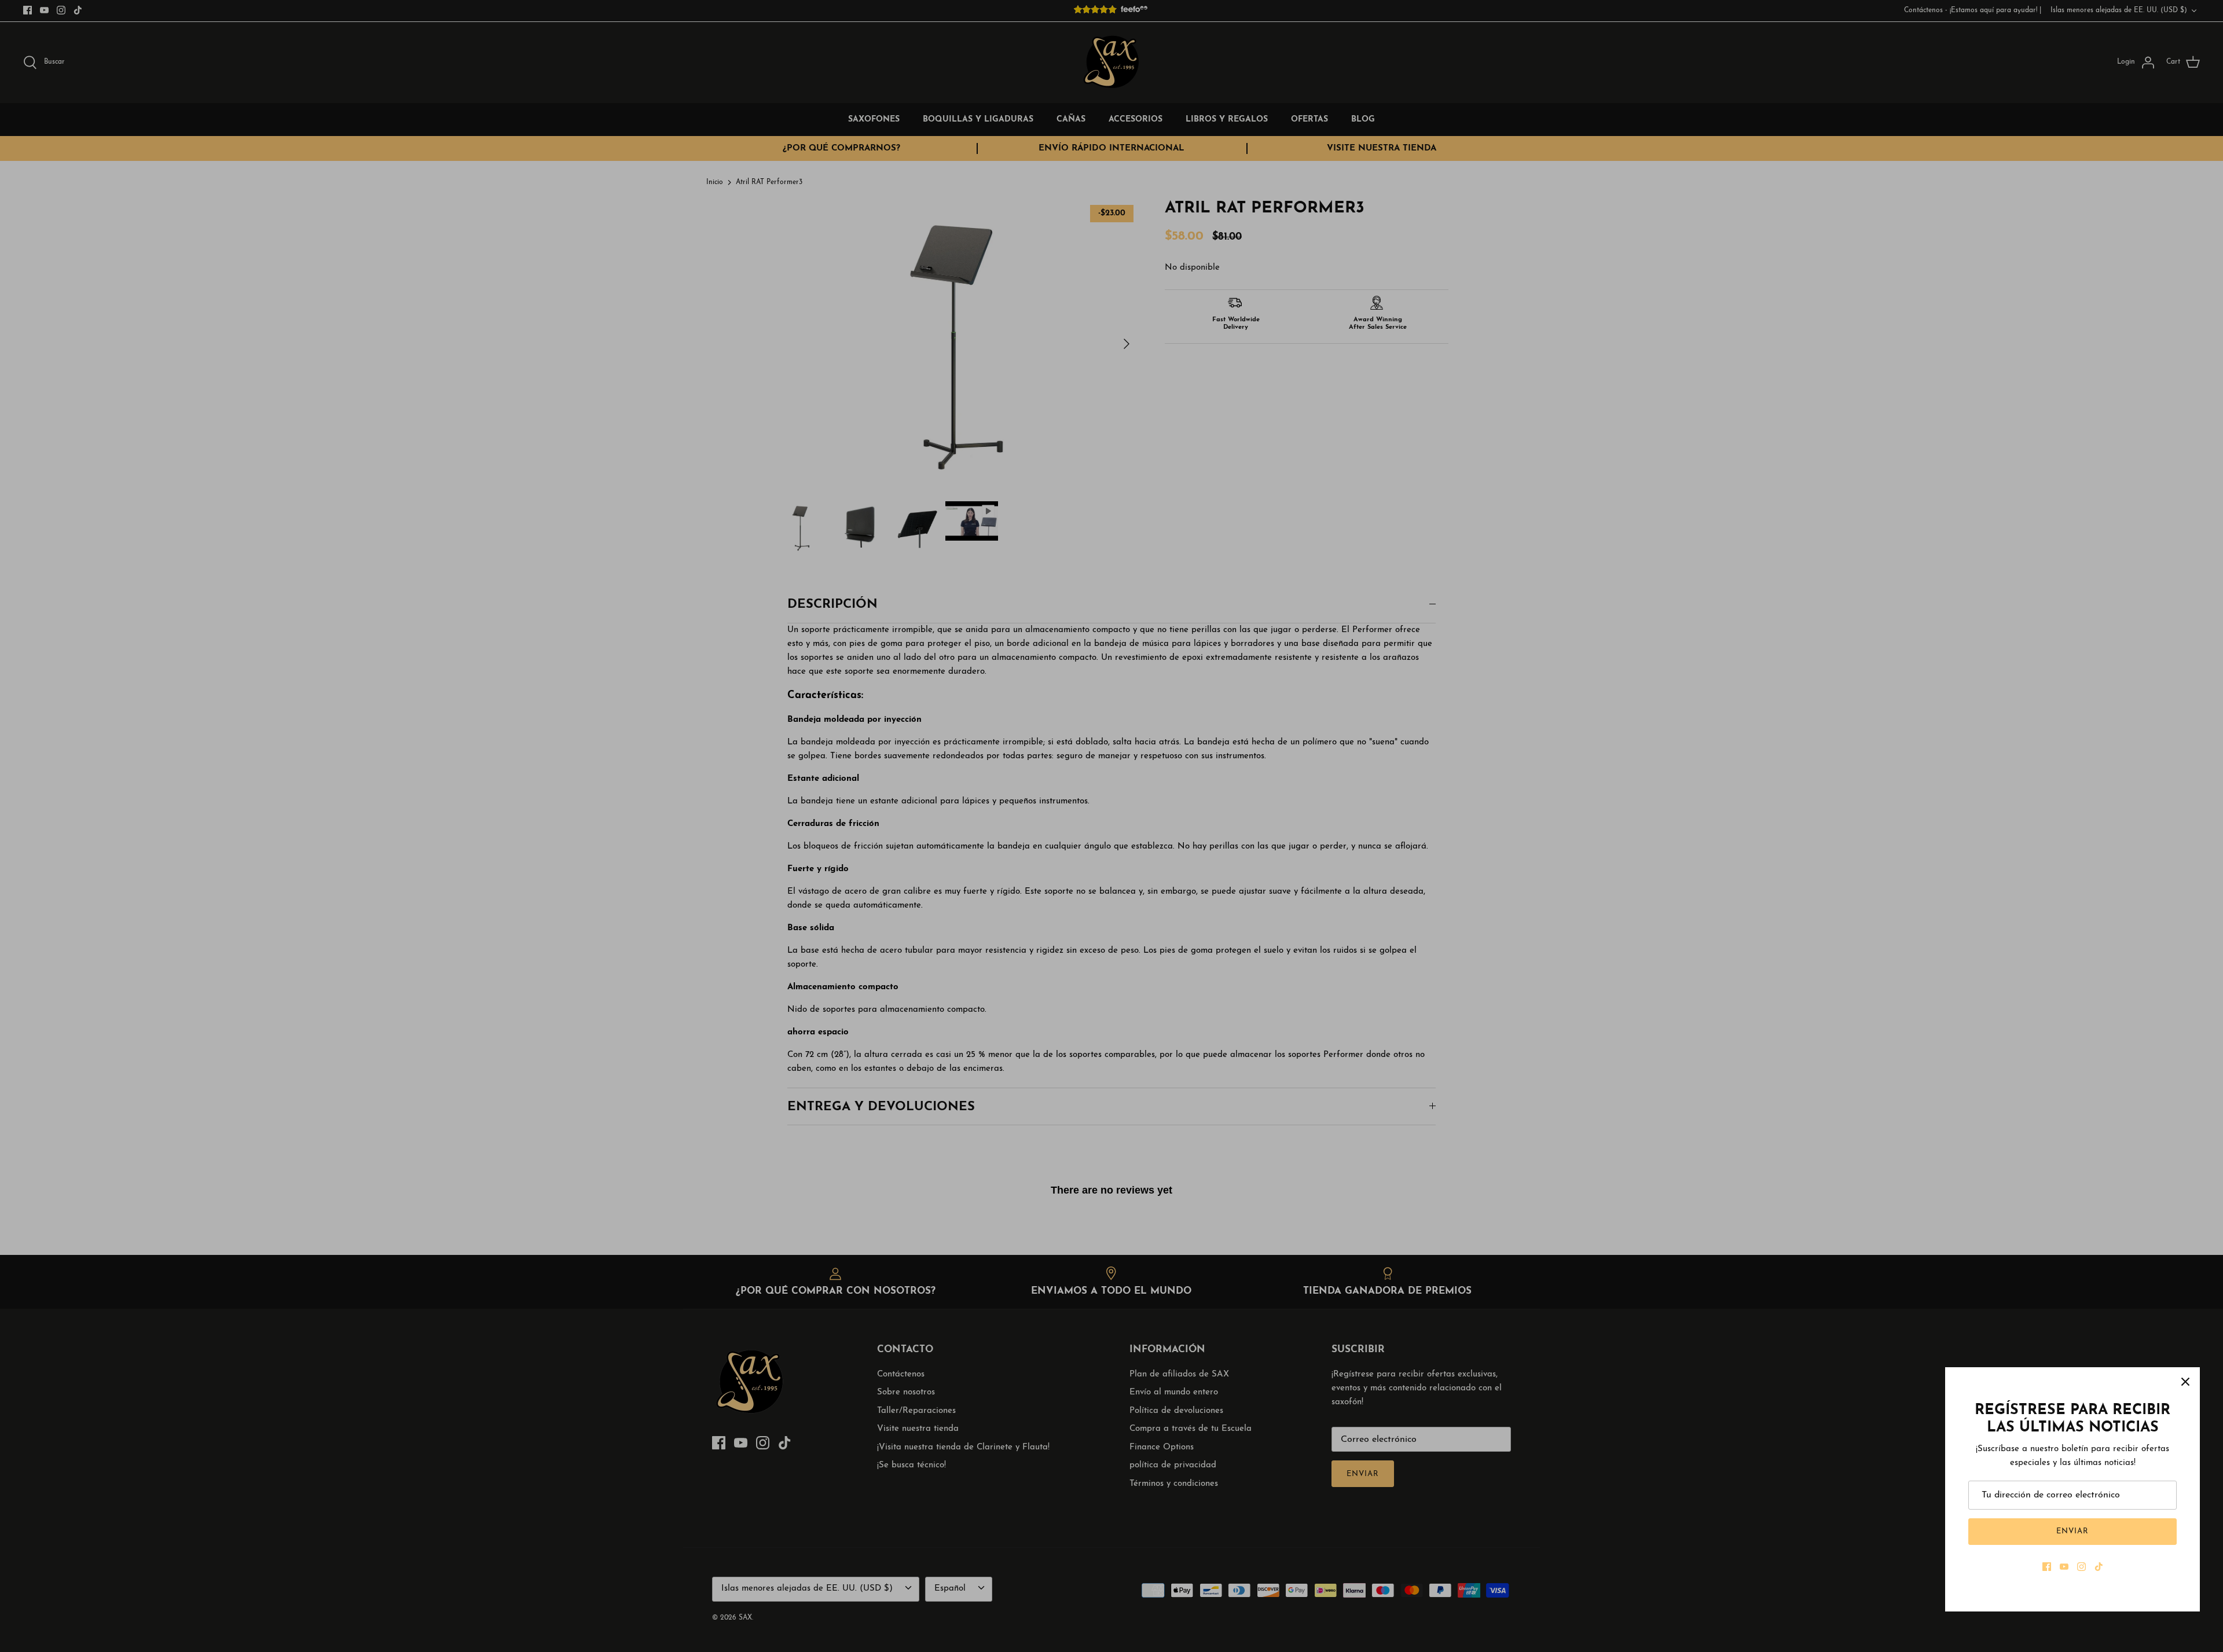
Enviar (2072, 1531)
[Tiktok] (2099, 1567)
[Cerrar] (2185, 1382)
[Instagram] (2081, 1567)
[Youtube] (2064, 1567)
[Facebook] (2047, 1567)
